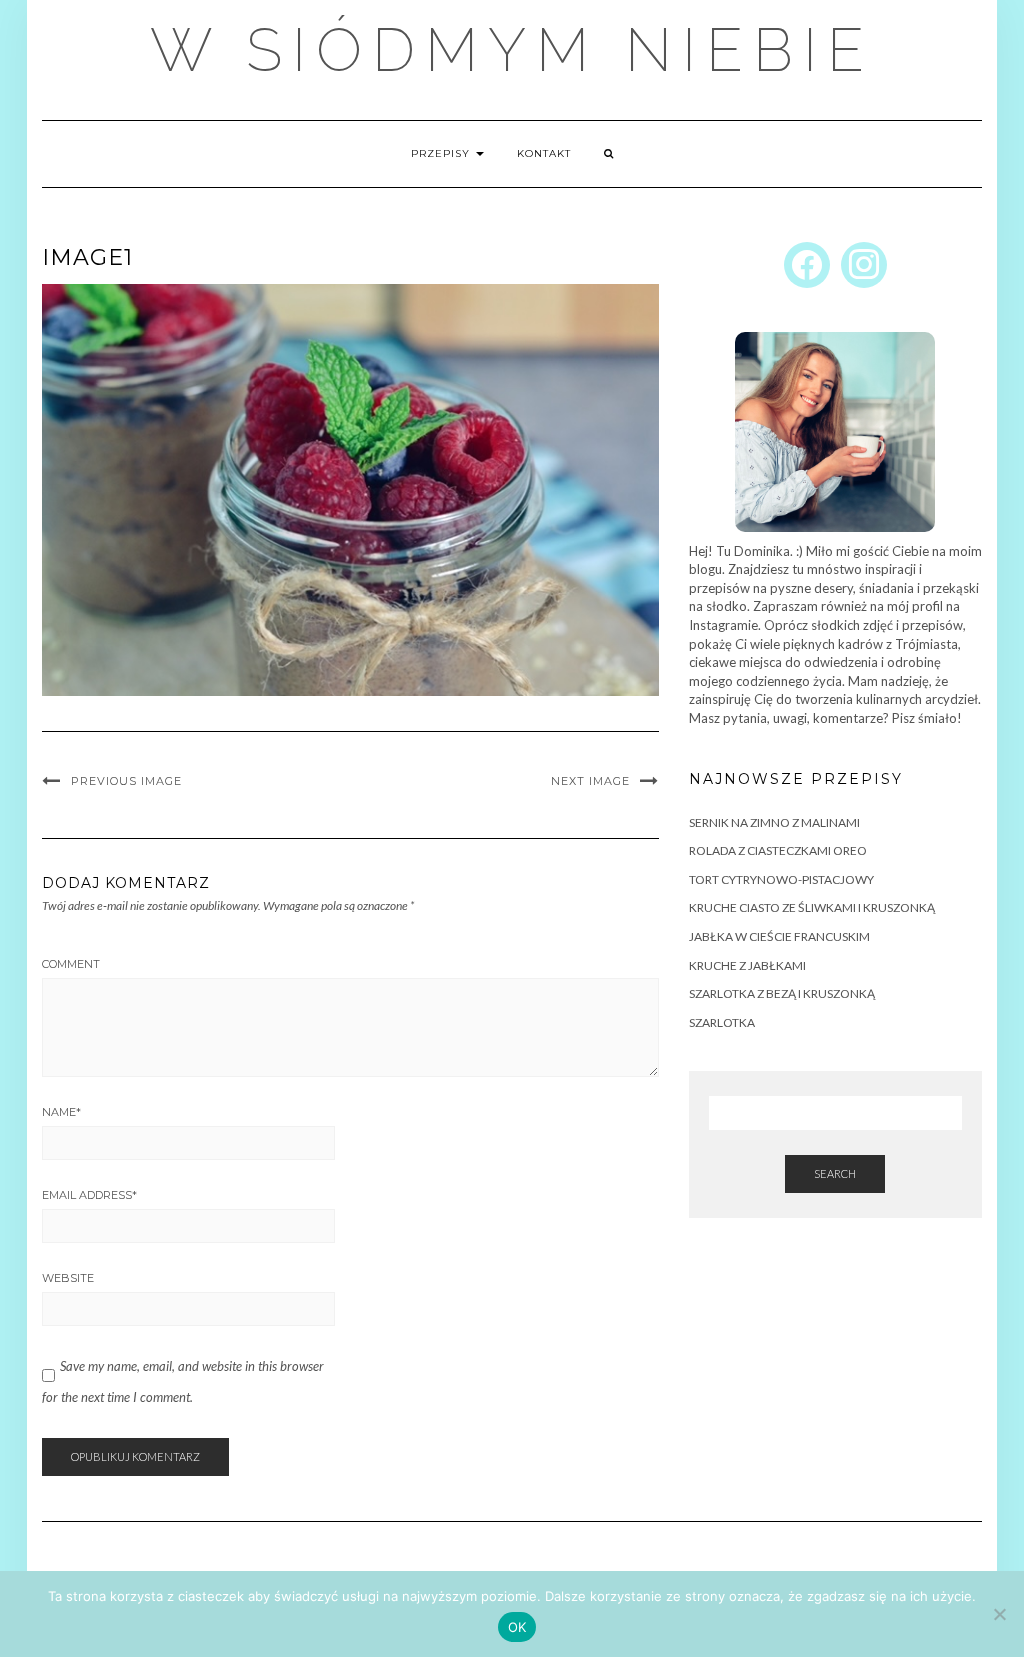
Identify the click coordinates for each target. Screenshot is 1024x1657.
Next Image (590, 781)
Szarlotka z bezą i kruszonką (782, 993)
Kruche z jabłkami (747, 965)
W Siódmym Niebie (512, 50)
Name (61, 1112)
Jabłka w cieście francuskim (779, 936)
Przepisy (442, 153)
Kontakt (544, 153)
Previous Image (126, 781)
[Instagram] (864, 263)
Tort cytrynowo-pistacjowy (781, 879)
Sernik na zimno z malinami (774, 822)
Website (68, 1278)
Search (835, 1173)
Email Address (89, 1195)
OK (517, 1627)
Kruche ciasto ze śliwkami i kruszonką (812, 907)
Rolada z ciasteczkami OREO (778, 850)
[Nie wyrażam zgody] (999, 1614)
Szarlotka (722, 1022)
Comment (71, 964)
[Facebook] (807, 263)
